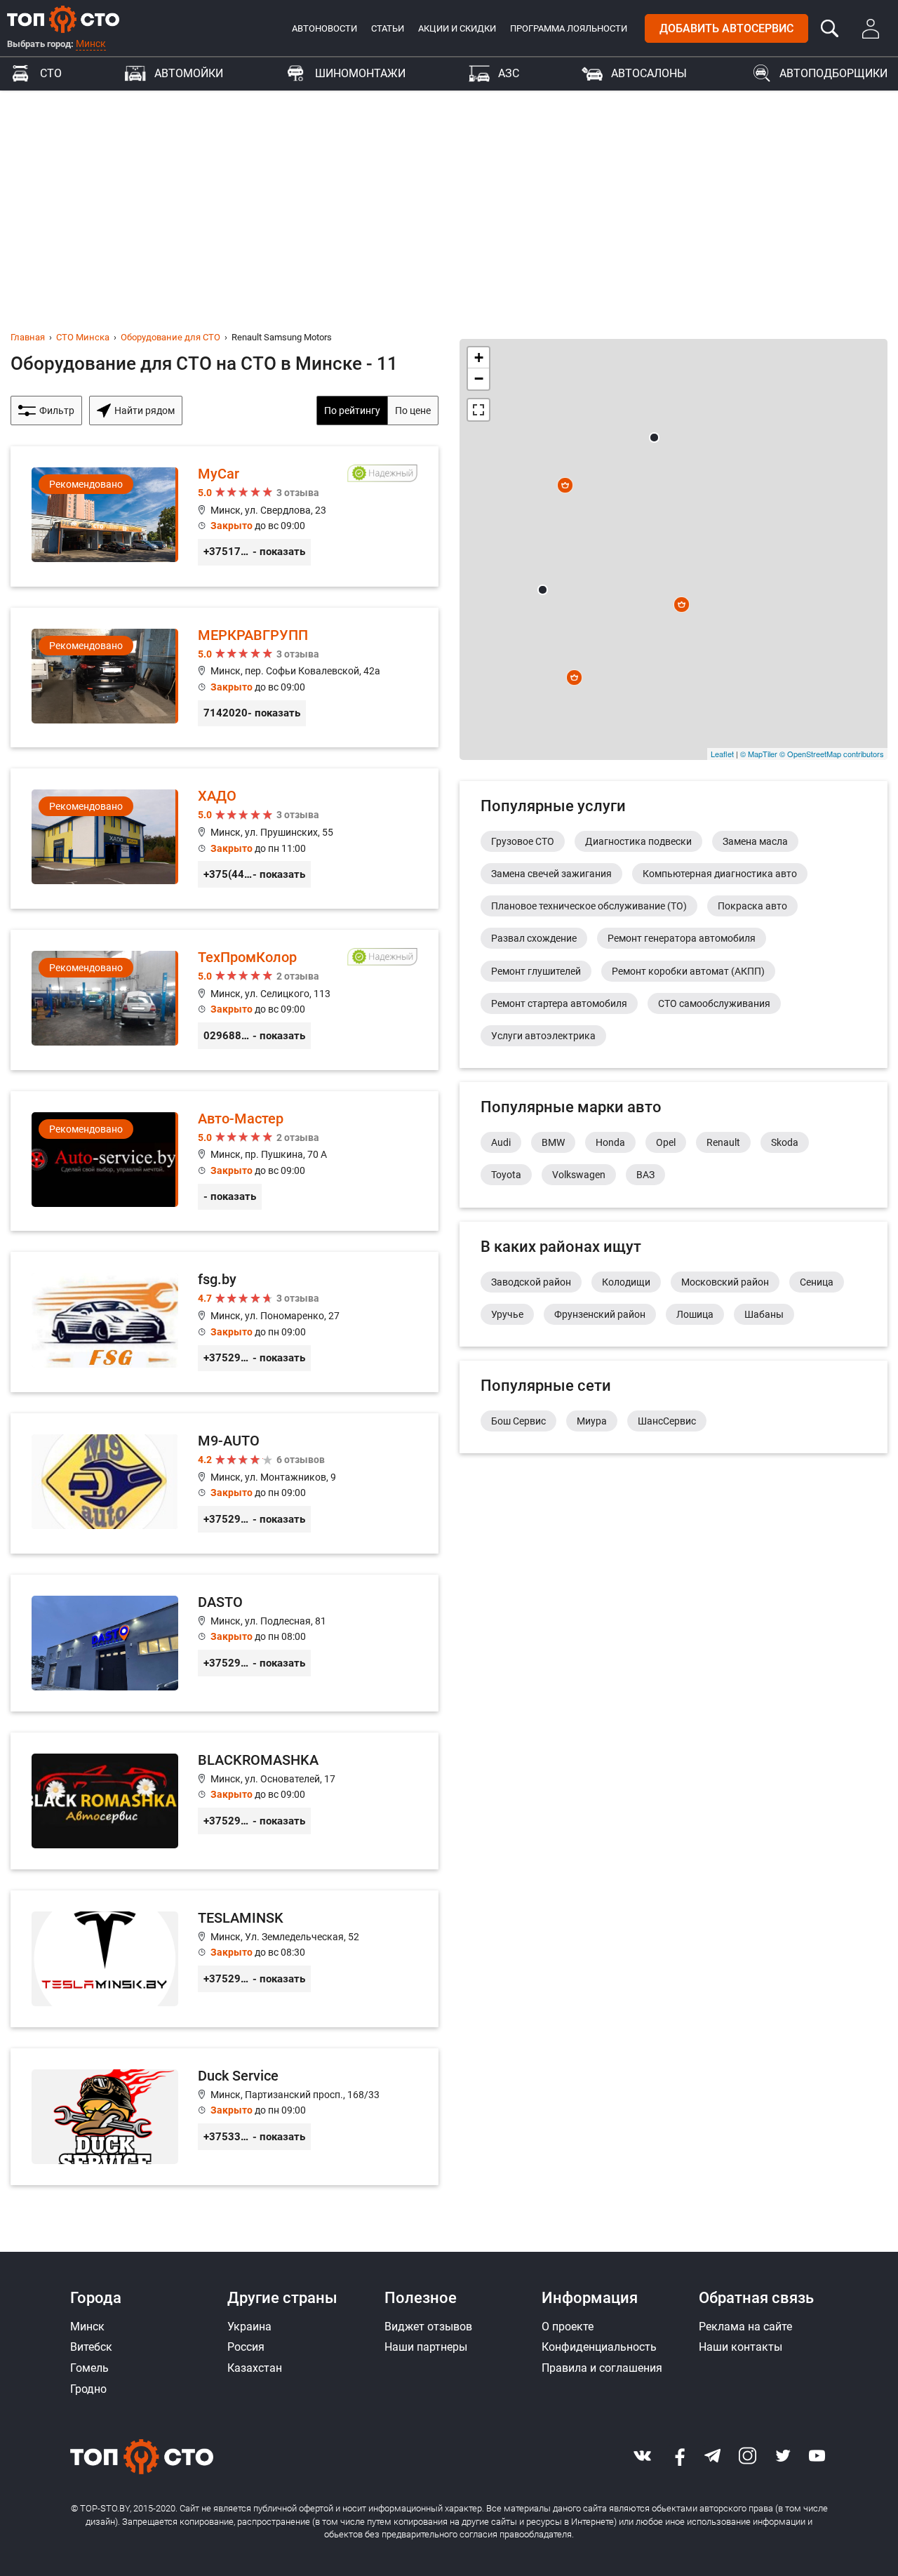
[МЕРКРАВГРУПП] (224, 678)
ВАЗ (645, 1175)
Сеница (817, 1282)
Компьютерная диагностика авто (720, 874)
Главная (28, 337)
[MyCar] (224, 516)
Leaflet (722, 754)
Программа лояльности (569, 28)
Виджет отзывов (428, 2327)
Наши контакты (740, 2347)
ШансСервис (667, 1421)
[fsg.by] (224, 1322)
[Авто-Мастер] (224, 1161)
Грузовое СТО (523, 841)
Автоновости (324, 28)
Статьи (388, 28)
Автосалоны (649, 73)
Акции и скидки (457, 28)
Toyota (506, 1175)
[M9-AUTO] (224, 1483)
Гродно (88, 2389)
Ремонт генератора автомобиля (682, 938)
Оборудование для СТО (170, 337)
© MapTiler (759, 754)
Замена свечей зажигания (551, 874)
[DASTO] (224, 1643)
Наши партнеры (426, 2347)
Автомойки (189, 73)
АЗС (509, 73)
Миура (592, 1421)
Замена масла (755, 841)
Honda (610, 1142)
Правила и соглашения (602, 2368)
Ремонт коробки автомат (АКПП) (688, 971)
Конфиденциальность (599, 2347)
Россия (246, 2347)
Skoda (785, 1142)
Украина (249, 2327)
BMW (553, 1142)
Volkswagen (579, 1175)
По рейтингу (352, 411)
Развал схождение (534, 938)
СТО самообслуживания (714, 1003)
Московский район (725, 1282)
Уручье (507, 1314)
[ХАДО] (224, 839)
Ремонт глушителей (536, 971)
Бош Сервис (518, 1421)
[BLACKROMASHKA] (224, 1801)
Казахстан (255, 2368)
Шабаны (764, 1314)
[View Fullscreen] (478, 410)
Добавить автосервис (726, 28)
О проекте (568, 2327)
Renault (723, 1142)
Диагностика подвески (638, 841)
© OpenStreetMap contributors (832, 754)
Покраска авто (752, 906)
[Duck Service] (224, 2117)
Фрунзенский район (600, 1314)
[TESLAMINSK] (224, 1959)
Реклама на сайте (745, 2327)
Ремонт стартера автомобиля (559, 1003)
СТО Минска (83, 337)
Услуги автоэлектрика (543, 1036)
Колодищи (626, 1282)
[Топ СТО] (63, 19)
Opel (666, 1142)
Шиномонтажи (360, 73)
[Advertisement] (449, 196)
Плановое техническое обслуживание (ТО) (589, 906)
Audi (501, 1142)
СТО (51, 73)
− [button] (479, 379)
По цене (413, 411)
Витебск (91, 2347)
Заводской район (531, 1282)
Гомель (89, 2368)
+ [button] (479, 358)
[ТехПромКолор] (224, 1000)
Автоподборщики (833, 73)
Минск (91, 44)
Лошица (695, 1314)
